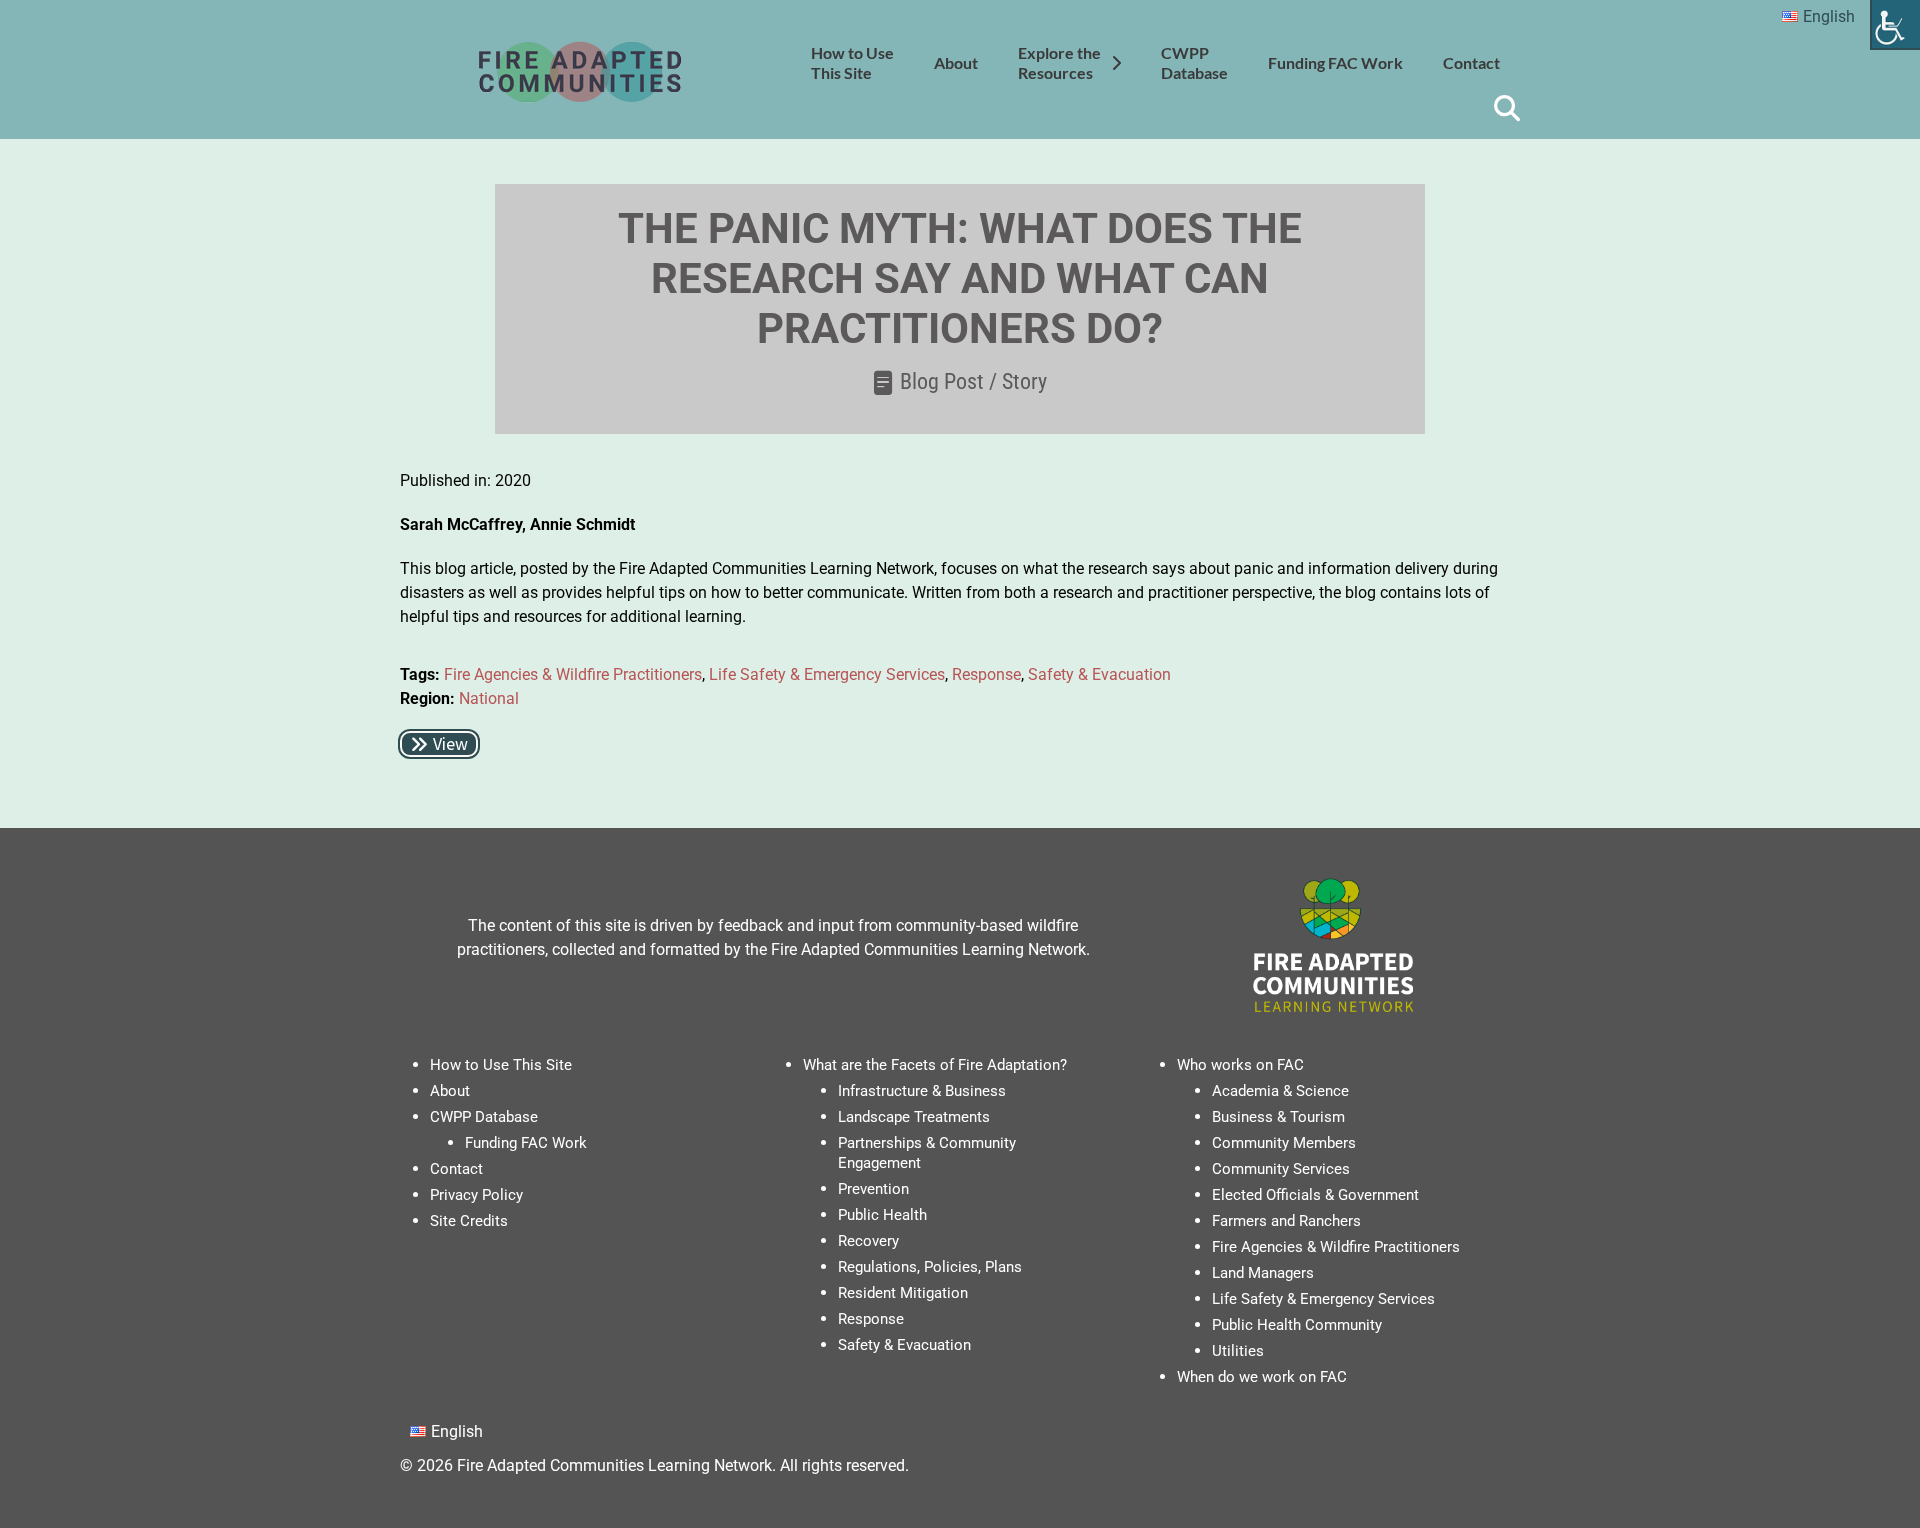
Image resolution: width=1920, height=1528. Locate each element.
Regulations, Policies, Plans (930, 1267)
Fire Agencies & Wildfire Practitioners (573, 674)
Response (986, 674)
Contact (1471, 62)
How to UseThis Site (852, 62)
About (956, 62)
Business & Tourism (1278, 1117)
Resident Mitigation (903, 1293)
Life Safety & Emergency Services (827, 674)
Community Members (1284, 1143)
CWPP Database (484, 1117)
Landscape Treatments (914, 1117)
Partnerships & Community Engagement (927, 1153)
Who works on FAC (1240, 1065)
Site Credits (469, 1221)
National (489, 698)
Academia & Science (1280, 1091)
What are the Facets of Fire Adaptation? (935, 1065)
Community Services (1281, 1169)
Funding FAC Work (1335, 62)
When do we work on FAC (1262, 1377)
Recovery (868, 1241)
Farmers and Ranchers (1286, 1221)
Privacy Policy (476, 1195)
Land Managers (1263, 1273)
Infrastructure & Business (922, 1091)
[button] (439, 744)
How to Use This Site (501, 1065)
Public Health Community (1297, 1325)
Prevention (873, 1189)
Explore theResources (1059, 62)
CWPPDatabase (1194, 62)
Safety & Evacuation (1099, 674)
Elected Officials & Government (1315, 1195)
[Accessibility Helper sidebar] (1896, 24)
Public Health (882, 1215)
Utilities (1238, 1351)
